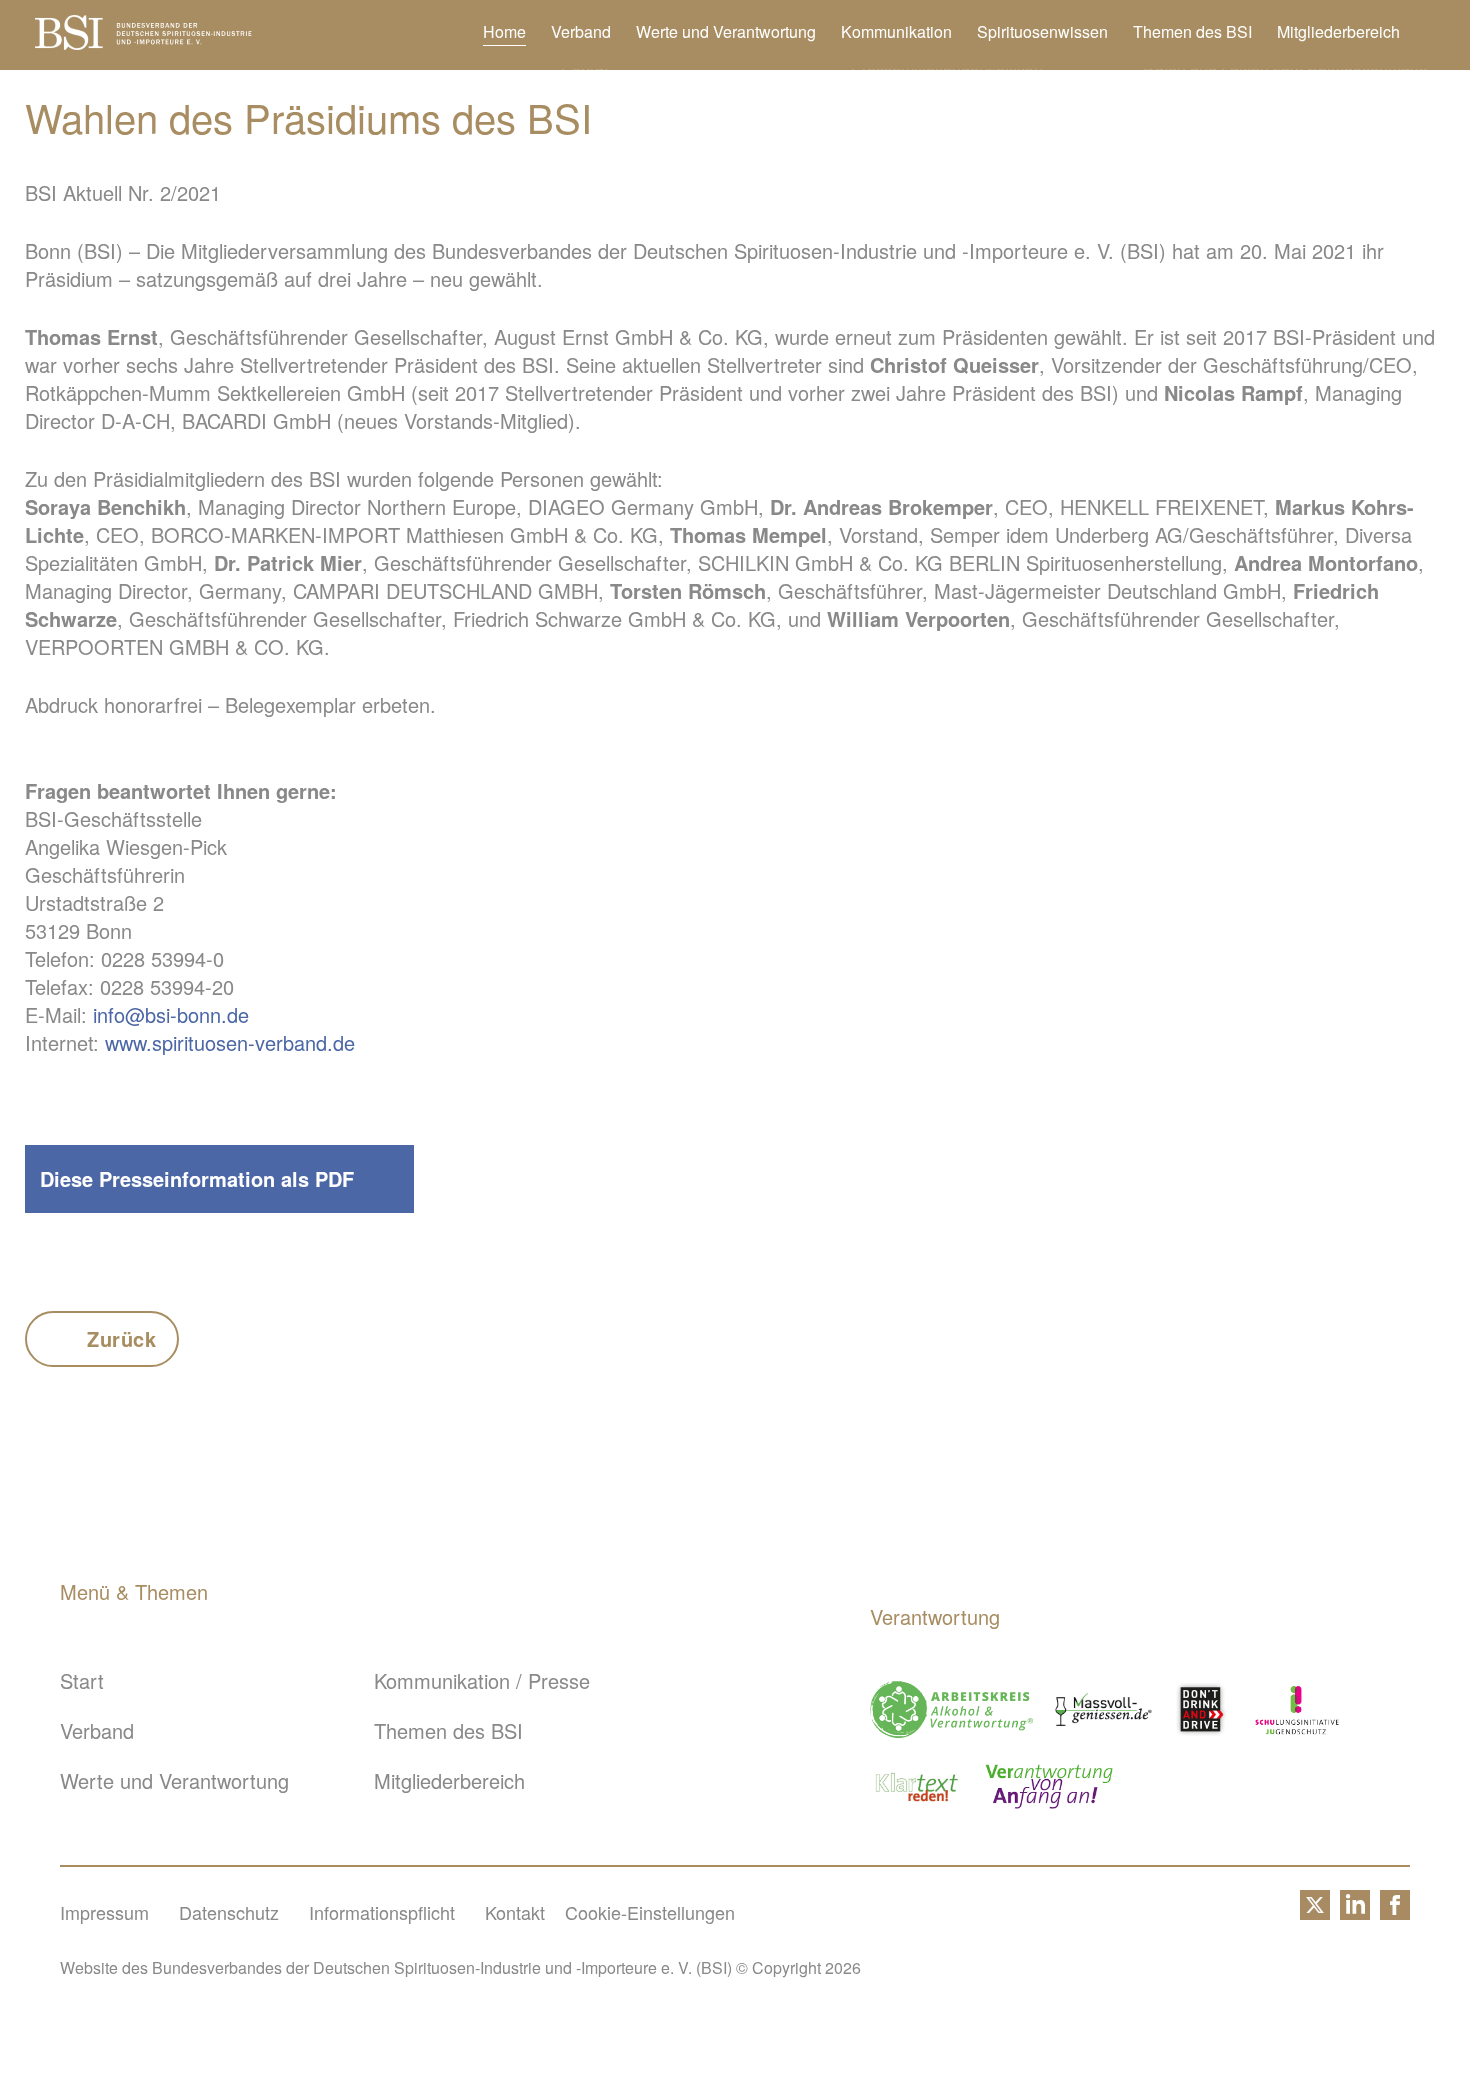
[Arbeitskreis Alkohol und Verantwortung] (951, 1709)
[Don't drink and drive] (1204, 1709)
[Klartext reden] (917, 1786)
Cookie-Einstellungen (650, 1912)
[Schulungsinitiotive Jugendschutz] (1297, 1709)
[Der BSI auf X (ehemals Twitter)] (1315, 1912)
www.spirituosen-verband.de (230, 1042)
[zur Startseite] (143, 41)
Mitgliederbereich (1338, 32)
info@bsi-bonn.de (171, 1014)
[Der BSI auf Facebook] (1395, 1912)
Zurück (122, 1338)
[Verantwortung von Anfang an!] (1049, 1786)
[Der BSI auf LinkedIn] (1355, 1912)
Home (504, 32)
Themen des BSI (1192, 32)
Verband (581, 32)
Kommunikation (896, 32)
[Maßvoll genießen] (1103, 1709)
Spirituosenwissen (1042, 32)
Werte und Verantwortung (726, 32)
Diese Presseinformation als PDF (197, 1178)
